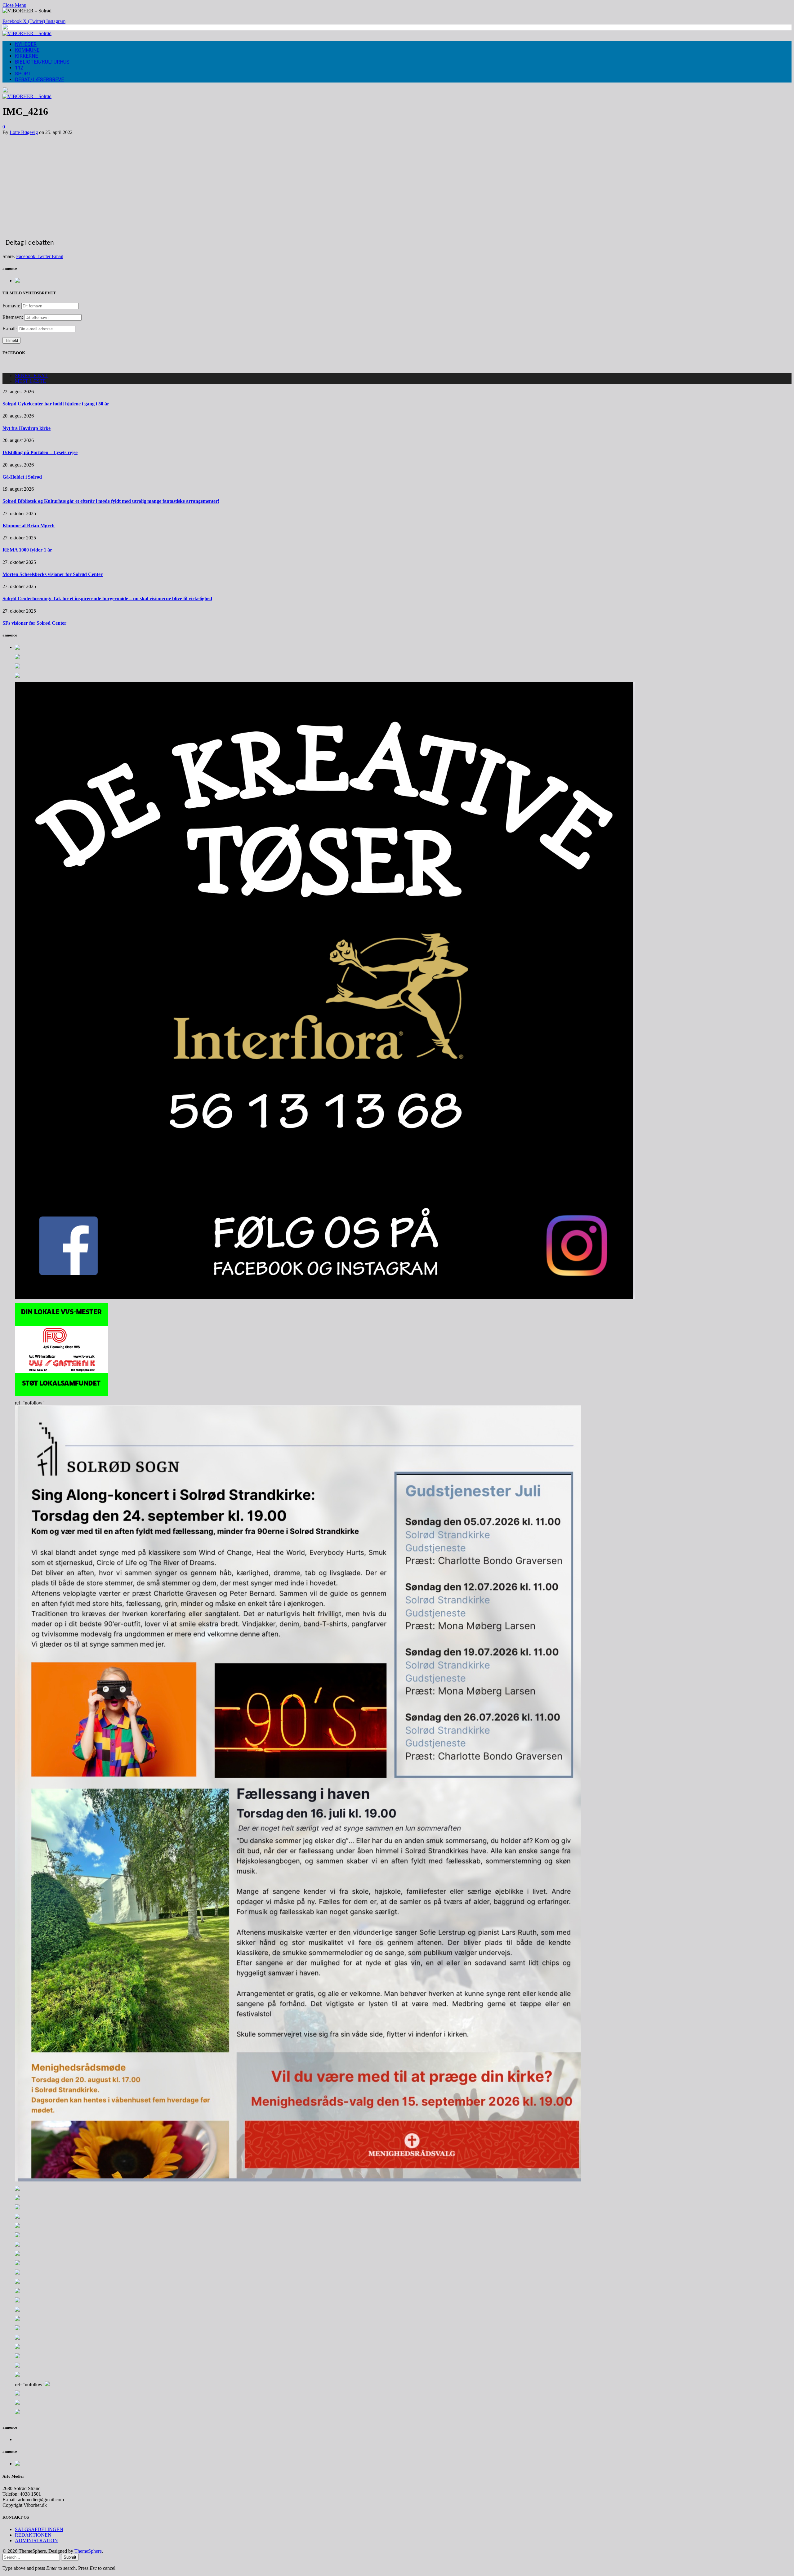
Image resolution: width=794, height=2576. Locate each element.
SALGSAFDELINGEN (39, 2529)
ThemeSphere (88, 2551)
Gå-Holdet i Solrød (22, 477)
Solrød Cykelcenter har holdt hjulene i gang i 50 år (56, 404)
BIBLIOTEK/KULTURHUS (42, 62)
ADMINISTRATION (36, 2540)
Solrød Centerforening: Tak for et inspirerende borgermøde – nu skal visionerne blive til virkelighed (107, 598)
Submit (70, 2557)
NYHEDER (26, 44)
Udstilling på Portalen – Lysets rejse (40, 452)
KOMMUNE (27, 50)
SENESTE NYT (32, 375)
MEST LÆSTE (30, 381)
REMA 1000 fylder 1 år (27, 550)
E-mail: (10, 329)
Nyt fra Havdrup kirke (27, 428)
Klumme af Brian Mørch (29, 526)
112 (19, 68)
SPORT (23, 74)
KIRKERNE (26, 56)
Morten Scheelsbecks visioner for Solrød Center (53, 574)
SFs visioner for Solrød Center (34, 623)
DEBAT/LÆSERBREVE (39, 80)
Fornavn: (11, 306)
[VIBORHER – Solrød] (27, 33)
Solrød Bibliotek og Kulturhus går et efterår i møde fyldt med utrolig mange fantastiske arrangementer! (111, 501)
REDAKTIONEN (33, 2535)
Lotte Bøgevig (24, 132)
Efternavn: (13, 317)
